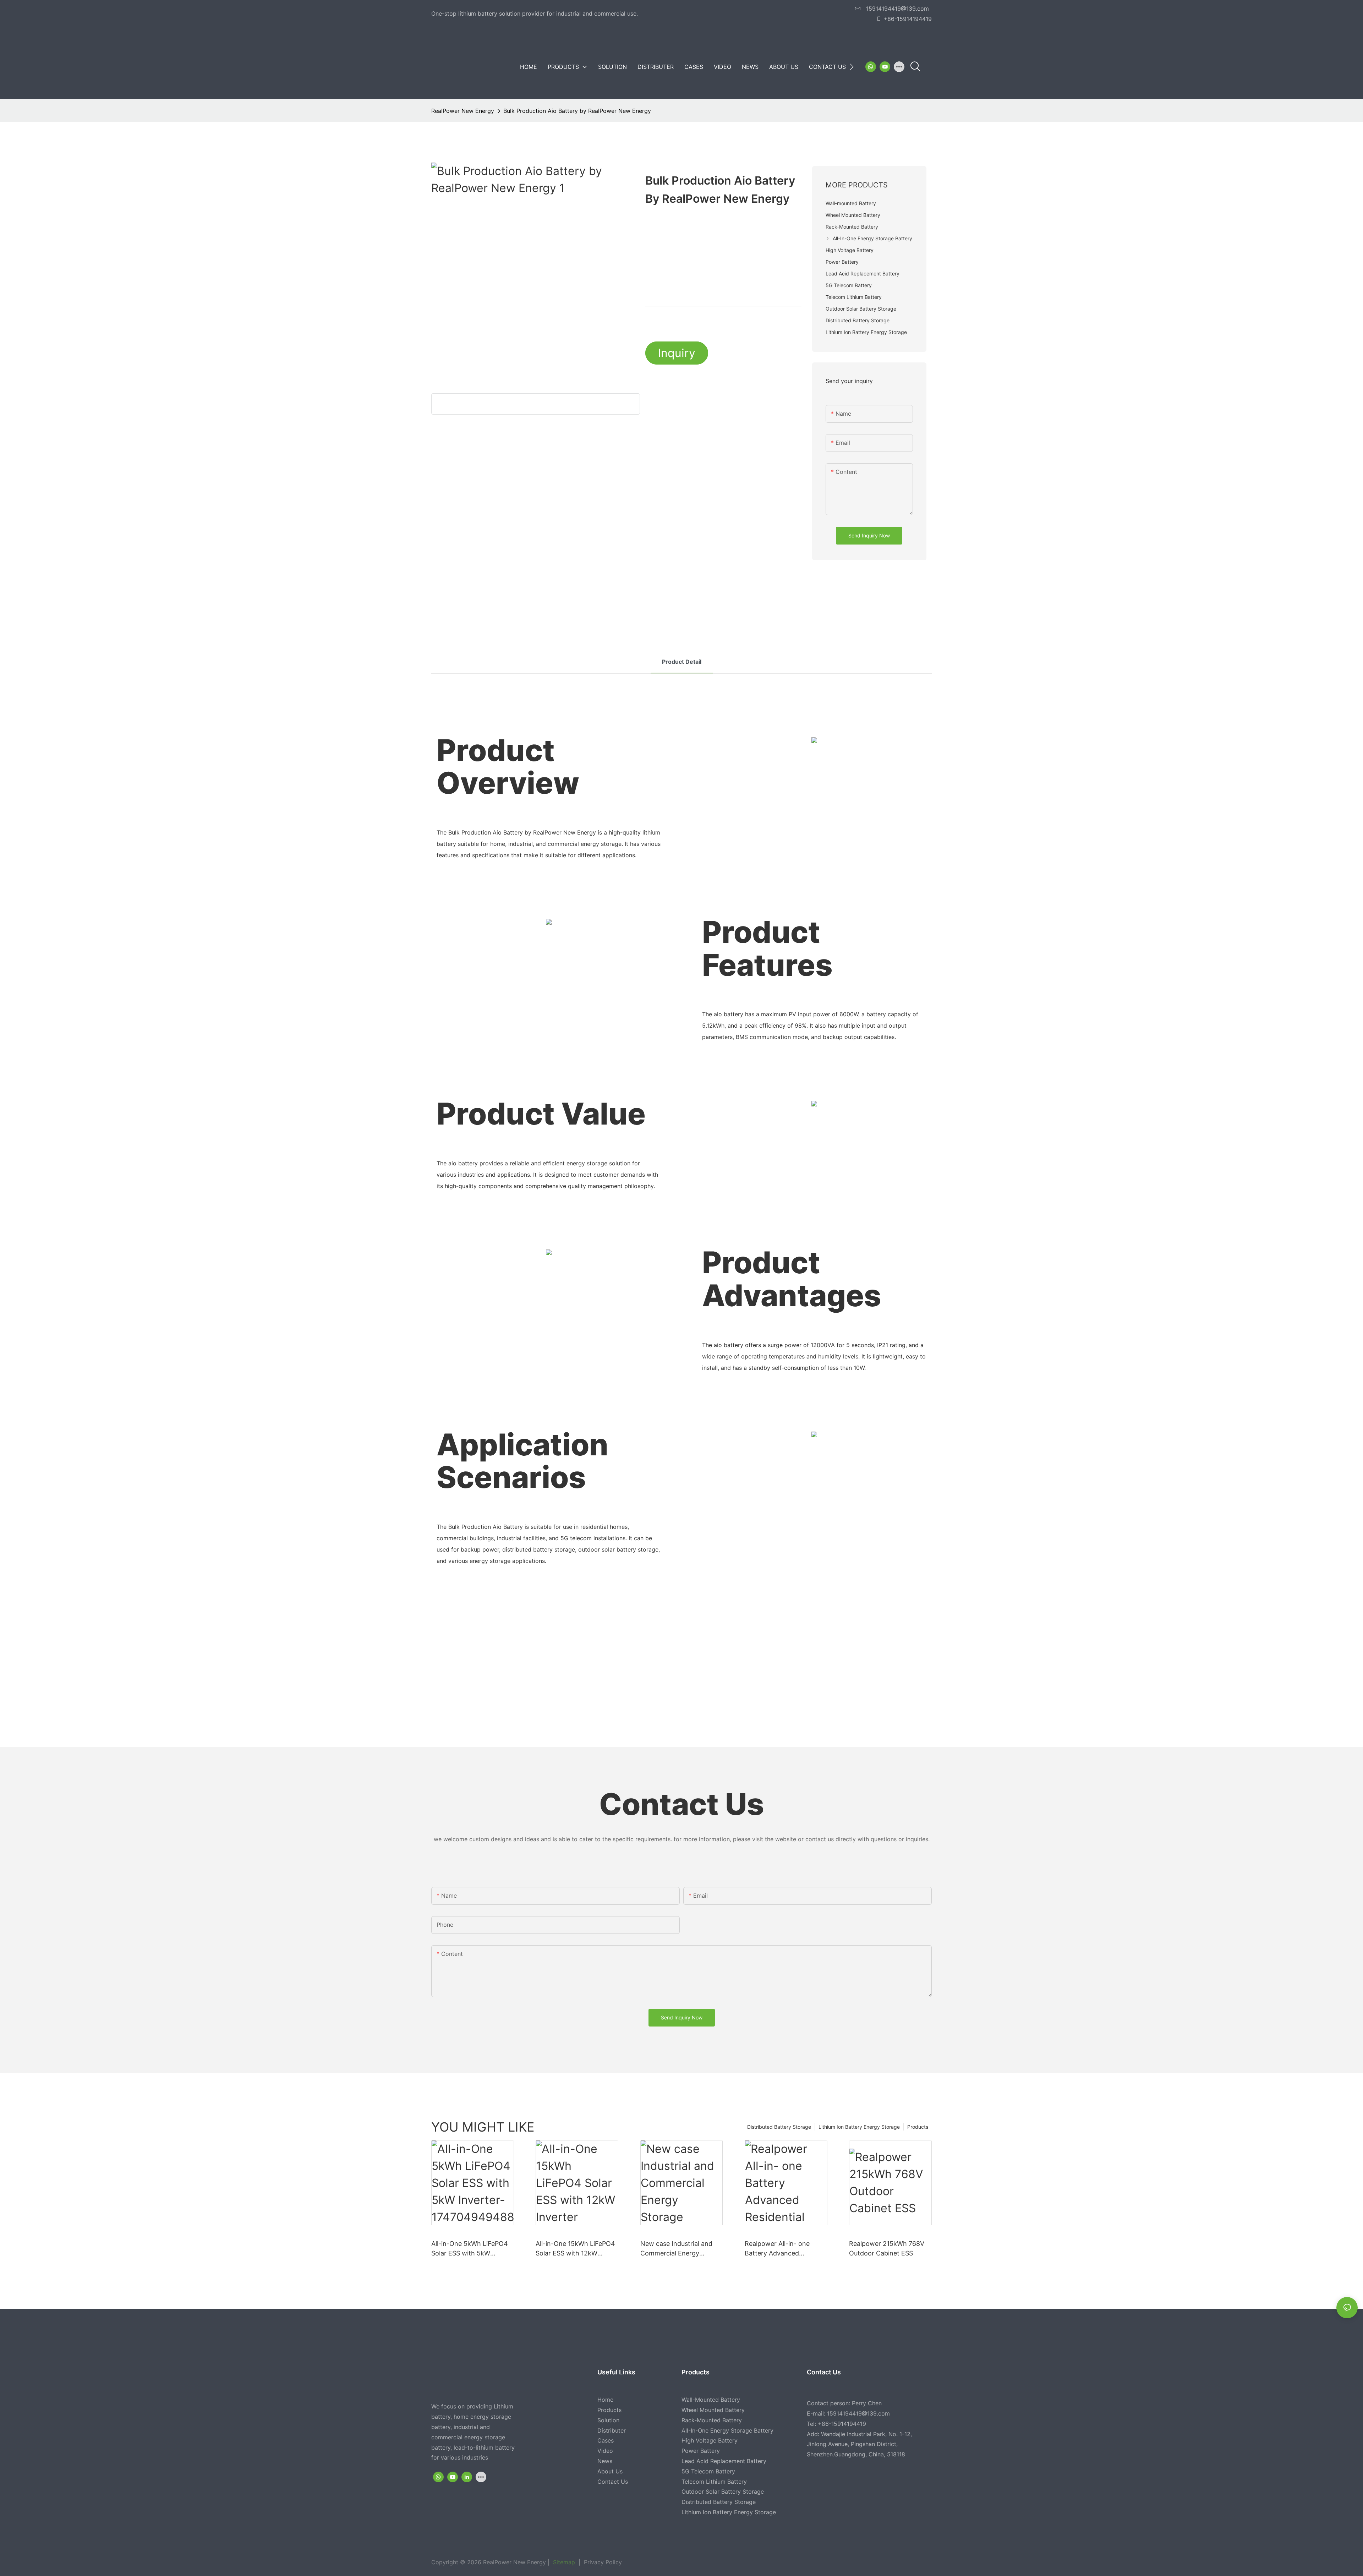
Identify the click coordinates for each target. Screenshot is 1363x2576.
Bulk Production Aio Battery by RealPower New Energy (577, 111)
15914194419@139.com (897, 9)
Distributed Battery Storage (779, 2127)
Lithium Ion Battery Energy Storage (859, 2127)
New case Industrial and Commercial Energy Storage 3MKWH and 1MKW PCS (676, 2249)
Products (918, 2127)
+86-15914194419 (908, 19)
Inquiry (677, 353)
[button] (852, 67)
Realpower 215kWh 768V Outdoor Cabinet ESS (887, 2248)
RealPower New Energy (463, 111)
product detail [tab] (682, 662)
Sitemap (563, 2562)
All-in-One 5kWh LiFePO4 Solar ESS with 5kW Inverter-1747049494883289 (470, 2249)
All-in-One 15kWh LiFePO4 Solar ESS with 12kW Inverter (575, 2249)
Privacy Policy (602, 2562)
